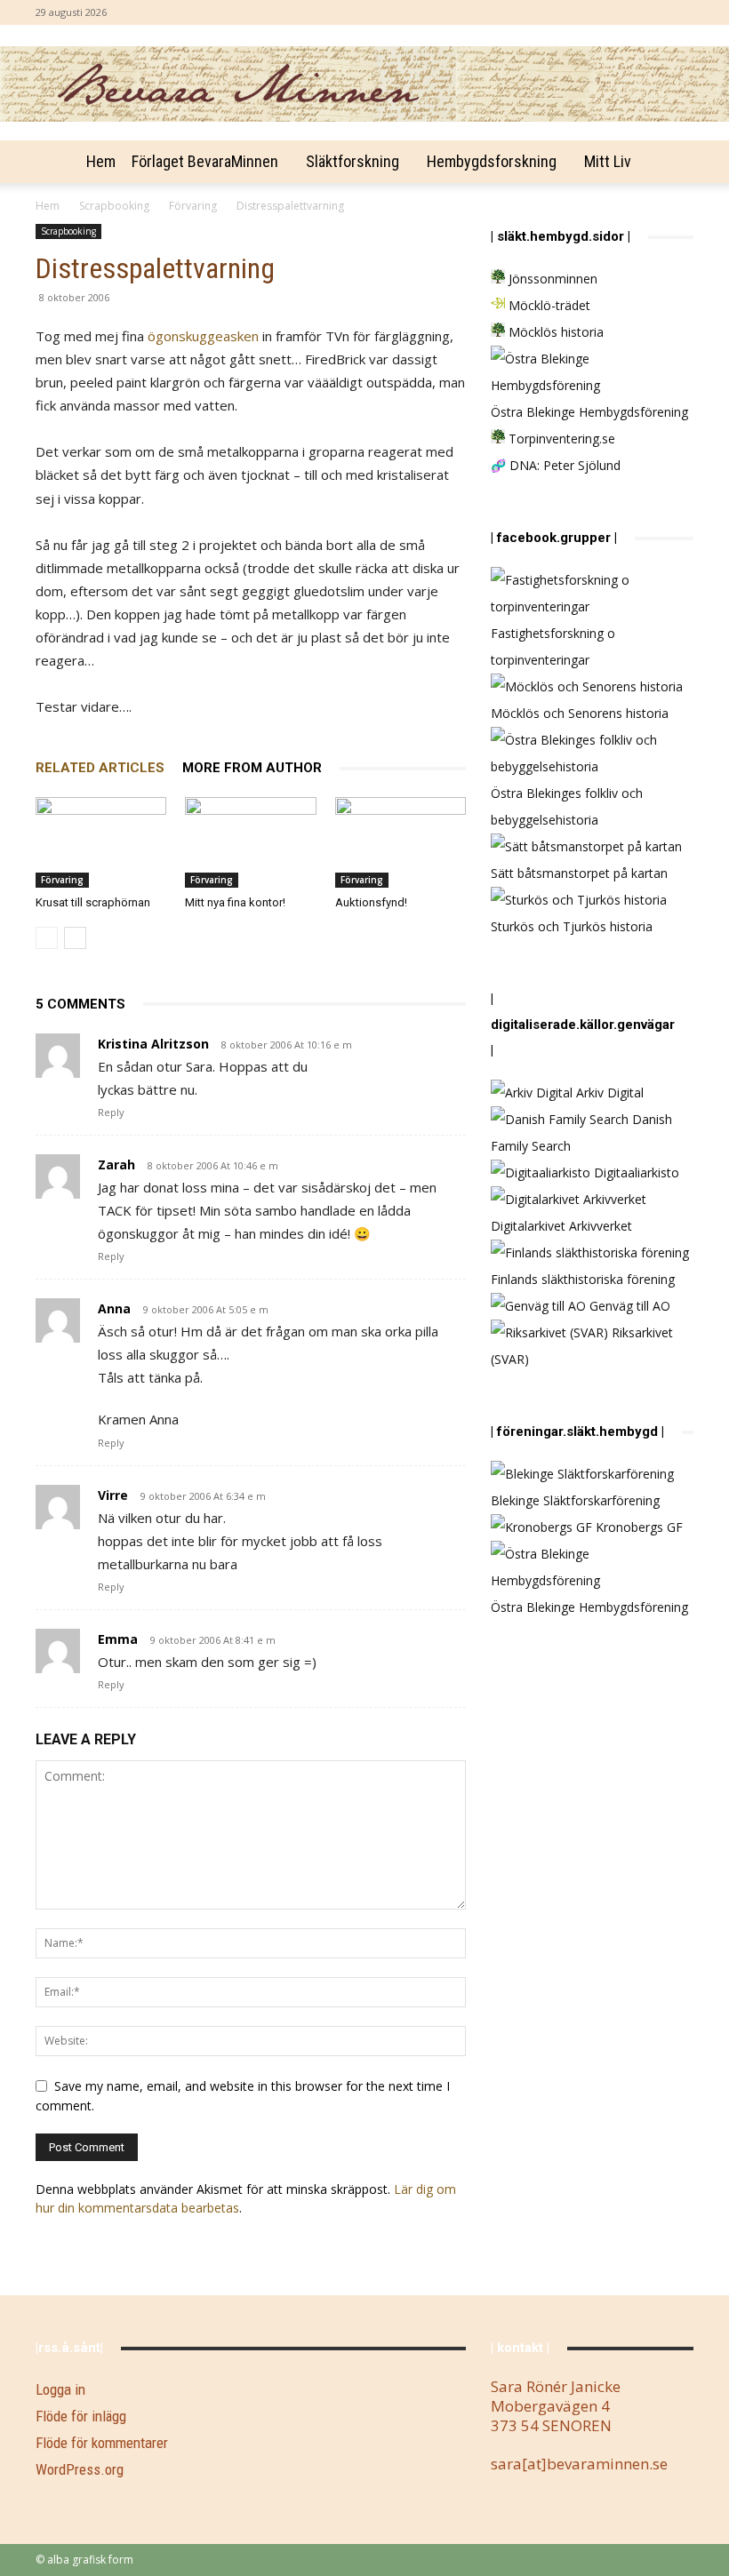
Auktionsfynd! (371, 902)
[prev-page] (47, 938)
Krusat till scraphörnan (93, 902)
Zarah (116, 1164)
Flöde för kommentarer (102, 2443)
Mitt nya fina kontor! (235, 902)
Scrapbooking (114, 206)
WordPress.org (80, 2469)
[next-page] (75, 938)
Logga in (60, 2389)
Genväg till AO (628, 1306)
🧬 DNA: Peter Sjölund (556, 465)
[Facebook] (680, 12)
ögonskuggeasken (203, 336)
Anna (114, 1308)
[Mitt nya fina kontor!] (250, 842)
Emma (118, 1639)
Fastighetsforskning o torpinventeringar (553, 646)
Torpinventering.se (560, 439)
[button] (672, 162)
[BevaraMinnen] (364, 84)
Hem (101, 161)
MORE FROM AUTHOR (252, 768)
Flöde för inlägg (81, 2416)
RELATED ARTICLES (100, 768)
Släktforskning (352, 161)
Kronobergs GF (637, 1527)
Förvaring (193, 206)
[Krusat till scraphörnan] (101, 842)
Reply (111, 1112)
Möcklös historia (554, 332)
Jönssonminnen (551, 279)
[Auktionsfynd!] (401, 842)
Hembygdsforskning (492, 161)
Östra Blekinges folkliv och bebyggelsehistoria (567, 806)
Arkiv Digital (608, 1093)
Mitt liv (608, 161)
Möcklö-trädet (548, 305)
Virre (113, 1495)
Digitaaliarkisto (635, 1172)
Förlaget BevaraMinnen (205, 161)
